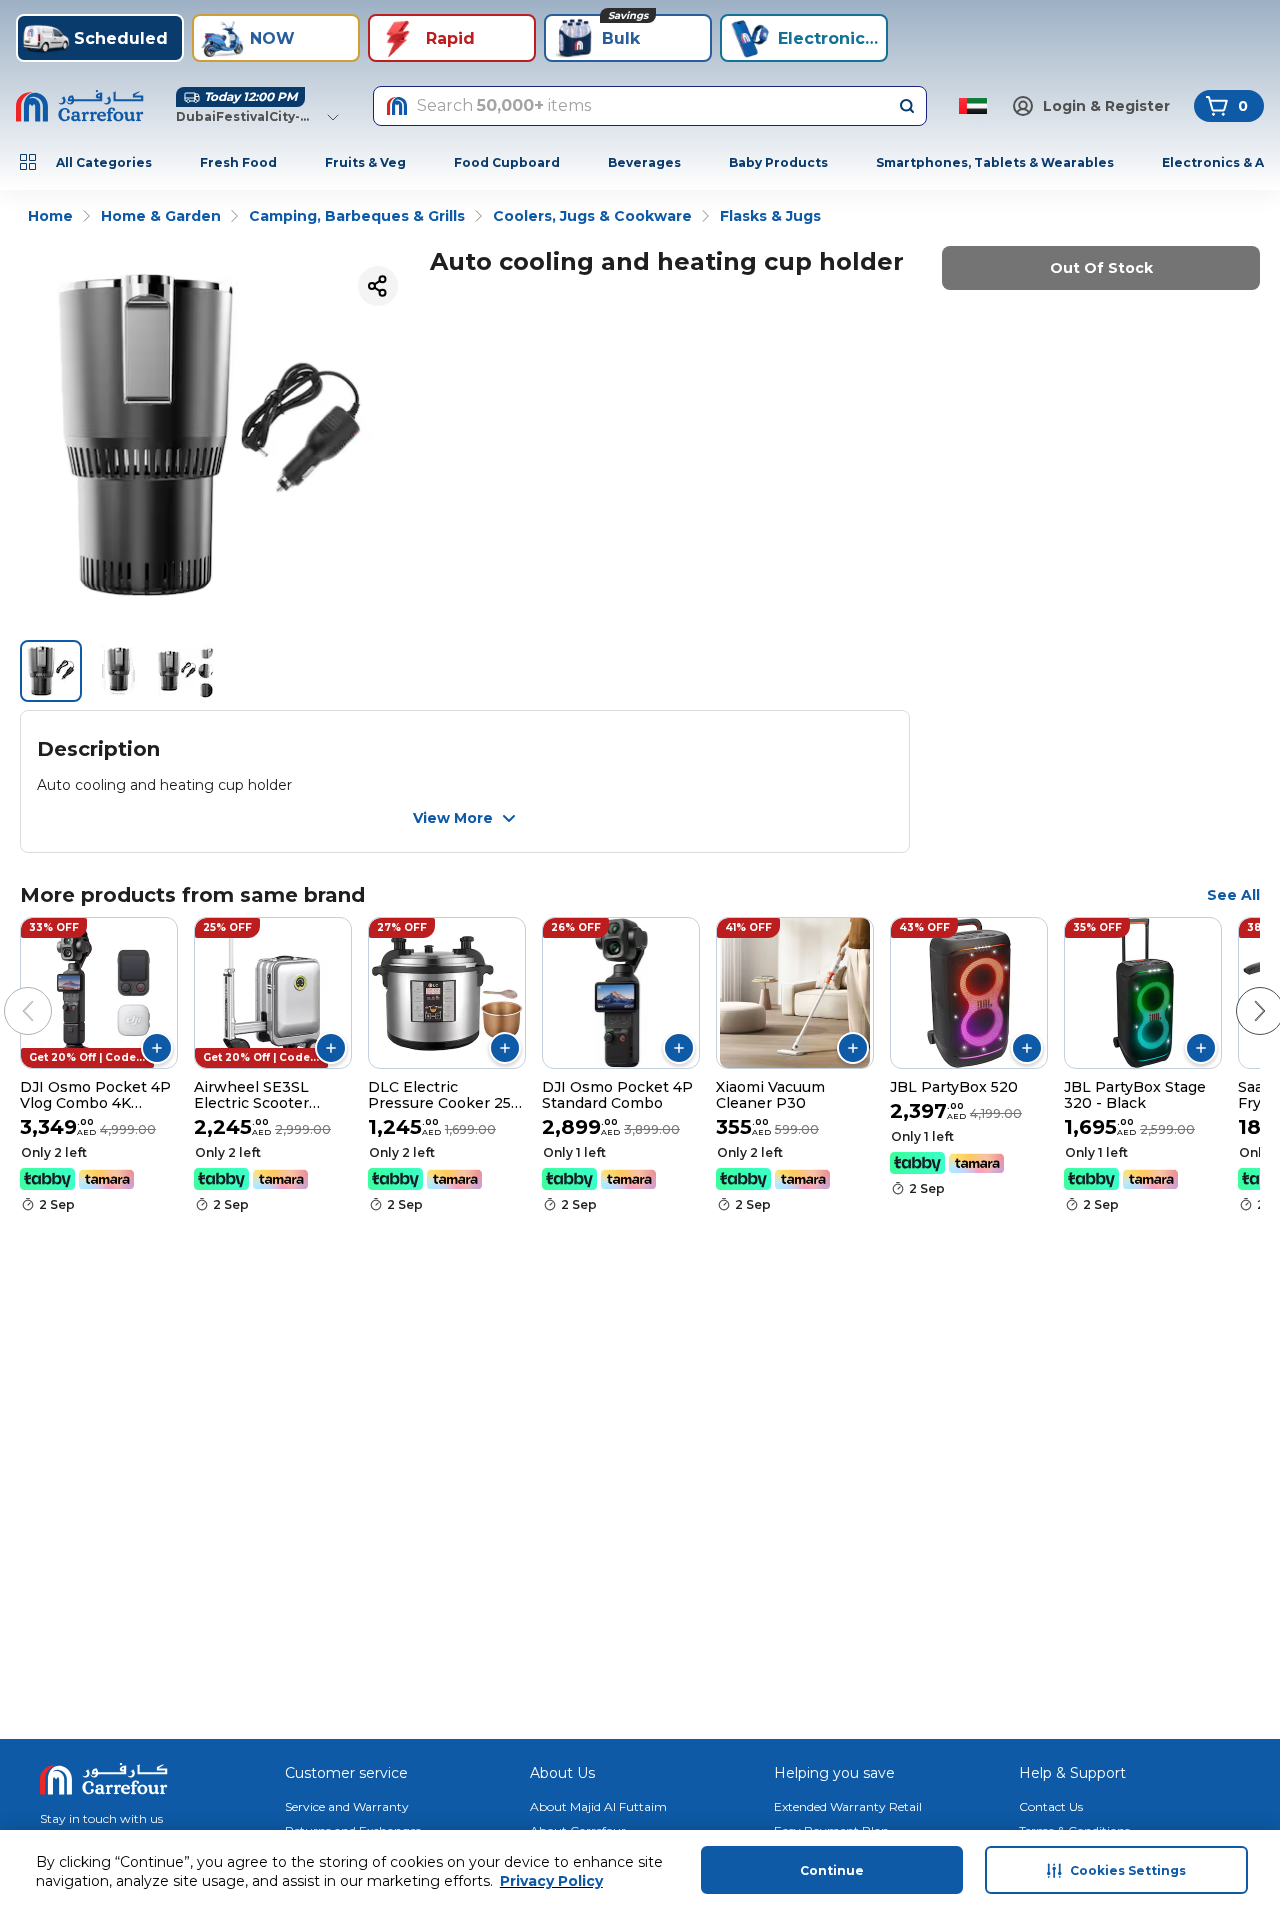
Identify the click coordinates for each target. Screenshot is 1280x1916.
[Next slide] (1240, 991)
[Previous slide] (8, 991)
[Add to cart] (157, 1048)
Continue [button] (832, 1870)
